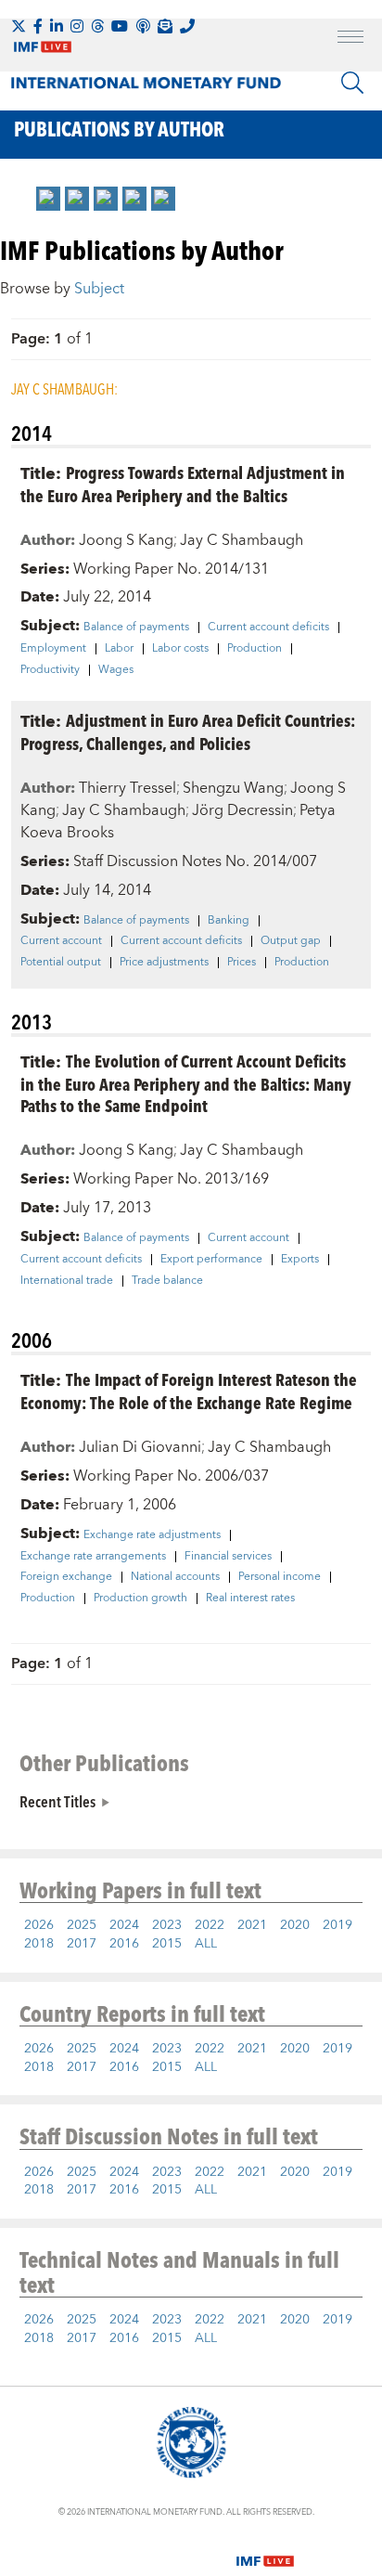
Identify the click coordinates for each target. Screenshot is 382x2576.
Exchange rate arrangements (93, 1557)
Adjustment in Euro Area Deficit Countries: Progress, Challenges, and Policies (188, 731)
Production (255, 649)
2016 (124, 1944)
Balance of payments (136, 628)
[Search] (352, 83)
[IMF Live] (265, 2550)
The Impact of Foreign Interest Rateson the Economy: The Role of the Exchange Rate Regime (189, 1391)
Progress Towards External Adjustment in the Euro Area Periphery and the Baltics (183, 484)
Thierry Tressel (127, 788)
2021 (252, 1925)
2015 (167, 1944)
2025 (82, 1925)
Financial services (228, 1557)
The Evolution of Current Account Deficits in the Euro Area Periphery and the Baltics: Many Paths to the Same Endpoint (186, 1083)
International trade (67, 1281)
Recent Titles (57, 1801)
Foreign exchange (66, 1577)
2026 (39, 1925)
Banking (229, 921)
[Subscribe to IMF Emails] (165, 26)
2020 (295, 1925)
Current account (61, 941)
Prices (242, 963)
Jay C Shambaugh (242, 540)
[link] (48, 199)
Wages (116, 670)
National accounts (175, 1577)
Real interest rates (250, 1599)
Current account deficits (268, 628)
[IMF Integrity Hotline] (187, 26)
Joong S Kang (126, 540)
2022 (210, 1925)
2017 (82, 1944)
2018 (39, 1944)
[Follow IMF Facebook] (38, 26)
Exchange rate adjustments (152, 1535)
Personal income (280, 1577)
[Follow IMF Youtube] (120, 26)
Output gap (291, 941)
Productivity (50, 670)
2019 (337, 1925)
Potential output (61, 963)
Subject (99, 289)
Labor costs (180, 649)
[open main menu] (350, 39)
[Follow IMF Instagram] (77, 26)
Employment (53, 649)
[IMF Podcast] (143, 26)
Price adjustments (164, 963)
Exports (300, 1260)
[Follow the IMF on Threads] (97, 26)
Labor (119, 649)
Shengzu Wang (233, 788)
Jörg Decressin (242, 810)
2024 (124, 1925)
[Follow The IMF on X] (19, 26)
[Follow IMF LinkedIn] (57, 26)
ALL (206, 1944)
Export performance (211, 1260)
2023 (167, 1925)
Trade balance (167, 1281)
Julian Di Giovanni (140, 1447)
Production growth (140, 1599)
